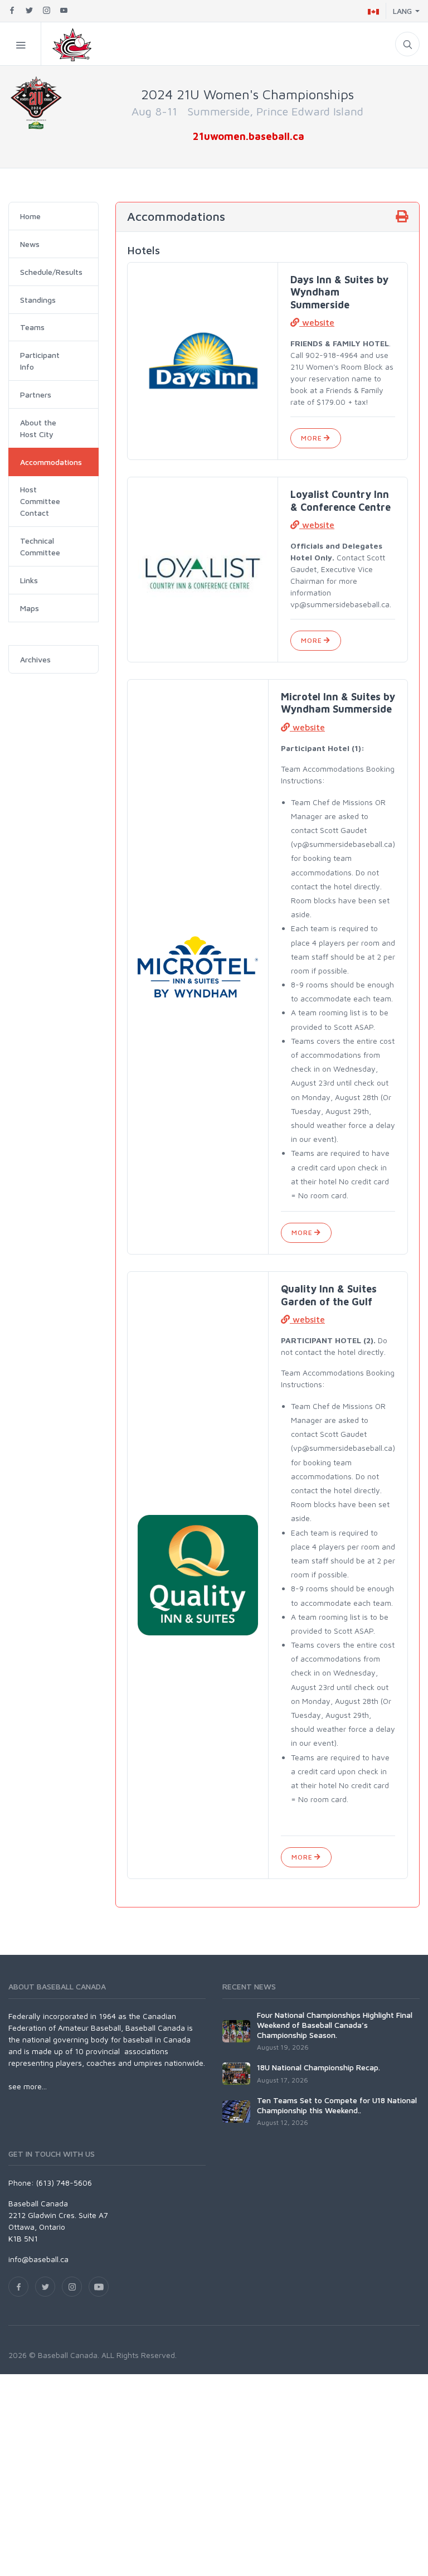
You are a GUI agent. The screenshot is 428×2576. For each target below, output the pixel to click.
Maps (30, 608)
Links (29, 580)
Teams (32, 327)
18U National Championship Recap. (318, 2067)
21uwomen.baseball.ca (249, 136)
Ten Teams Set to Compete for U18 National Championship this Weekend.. (337, 2105)
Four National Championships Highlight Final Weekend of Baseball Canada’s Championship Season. (335, 2025)
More (312, 438)
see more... (28, 2086)
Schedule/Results (51, 272)
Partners (36, 394)
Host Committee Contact (40, 501)
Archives (35, 659)
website (317, 322)
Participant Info (40, 361)
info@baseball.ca (38, 2259)
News (30, 244)
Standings (38, 300)
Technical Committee (40, 546)
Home (30, 216)
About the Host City (38, 428)
